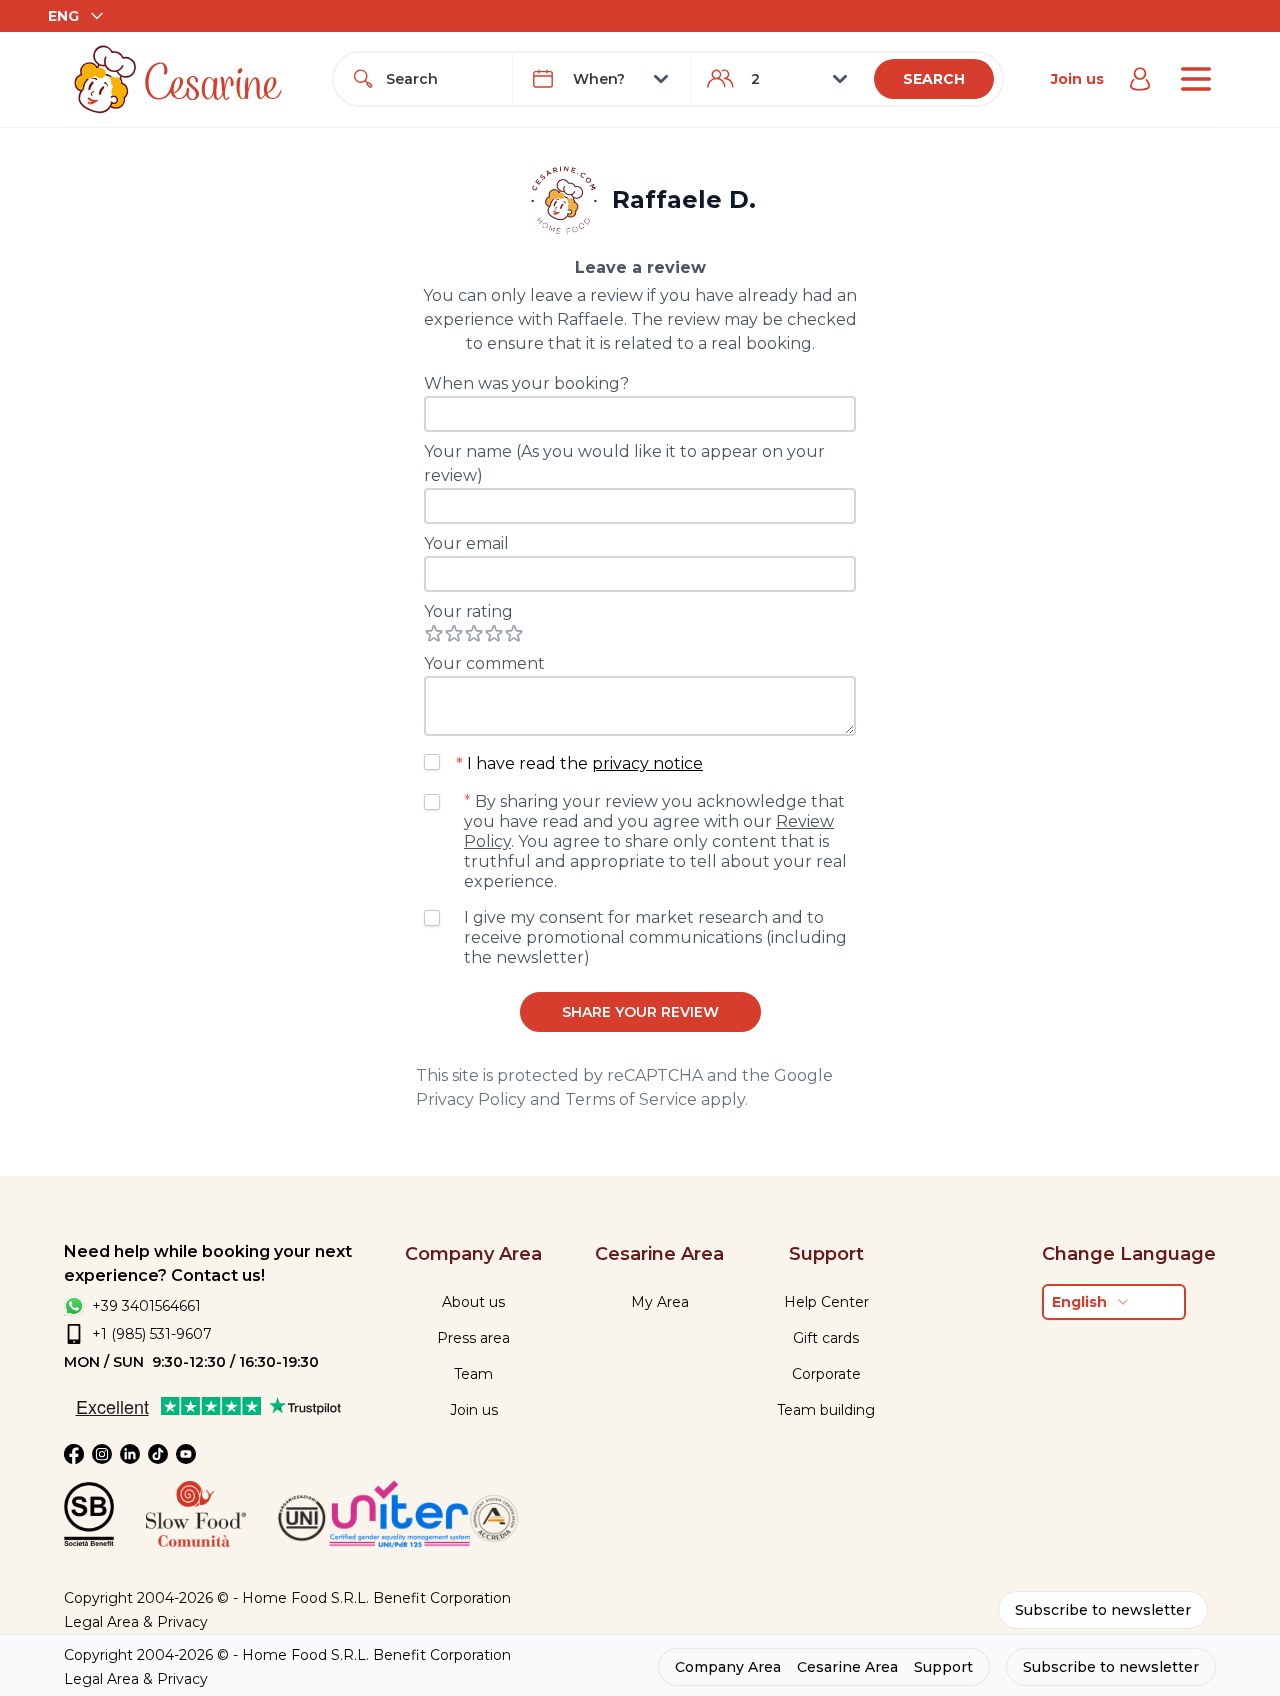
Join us (1077, 79)
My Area (660, 1302)
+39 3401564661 (146, 1306)
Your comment (484, 663)
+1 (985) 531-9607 (152, 1334)
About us (473, 1302)
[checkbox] (432, 762)
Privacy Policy (471, 1099)
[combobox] (441, 79)
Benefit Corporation (442, 1598)
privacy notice (647, 763)
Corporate (826, 1374)
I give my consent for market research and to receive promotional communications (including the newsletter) (655, 937)
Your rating (468, 611)
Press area (473, 1338)
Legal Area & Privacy (136, 1622)
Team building (826, 1410)
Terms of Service (631, 1099)
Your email (466, 543)
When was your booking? (526, 383)
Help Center (826, 1302)
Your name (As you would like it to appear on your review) (624, 463)
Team (473, 1374)
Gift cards (826, 1338)
